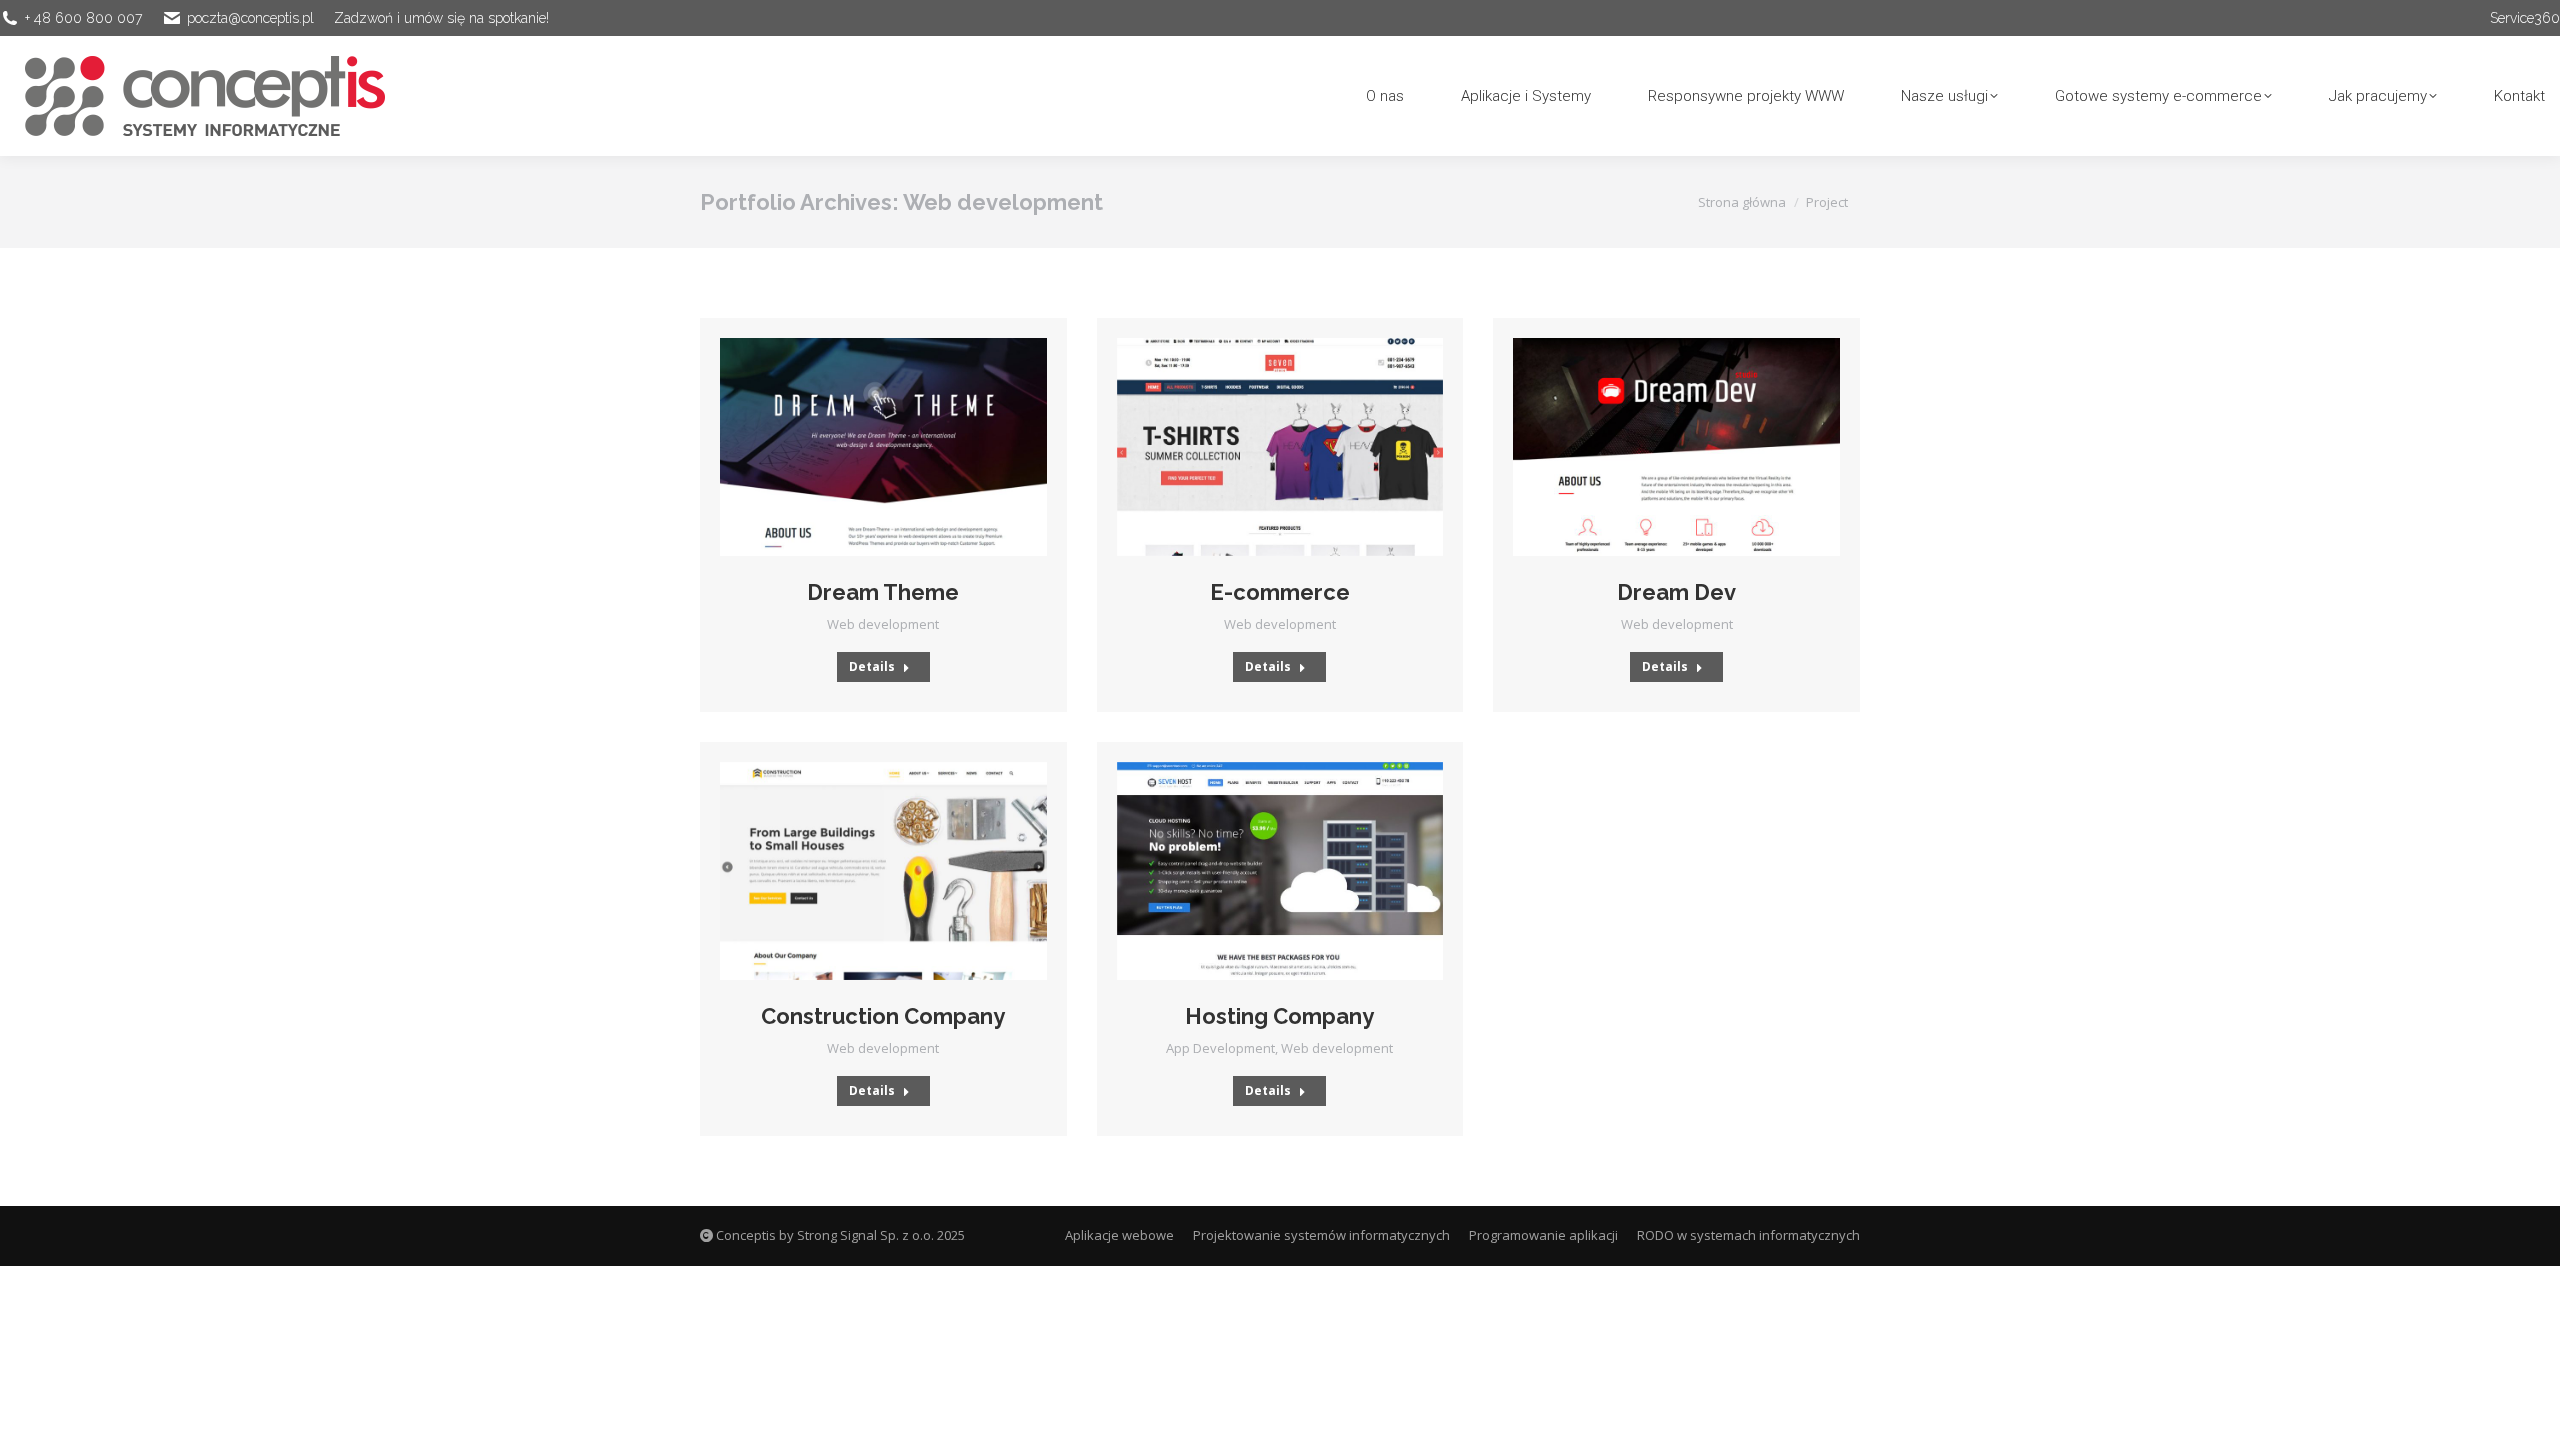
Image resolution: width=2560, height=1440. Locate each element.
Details (872, 666)
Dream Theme (883, 592)
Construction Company (883, 1016)
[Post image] (883, 447)
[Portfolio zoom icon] (856, 447)
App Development (1220, 1048)
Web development (883, 624)
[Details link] (910, 447)
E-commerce (1280, 592)
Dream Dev (1676, 592)
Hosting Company (1279, 1016)
